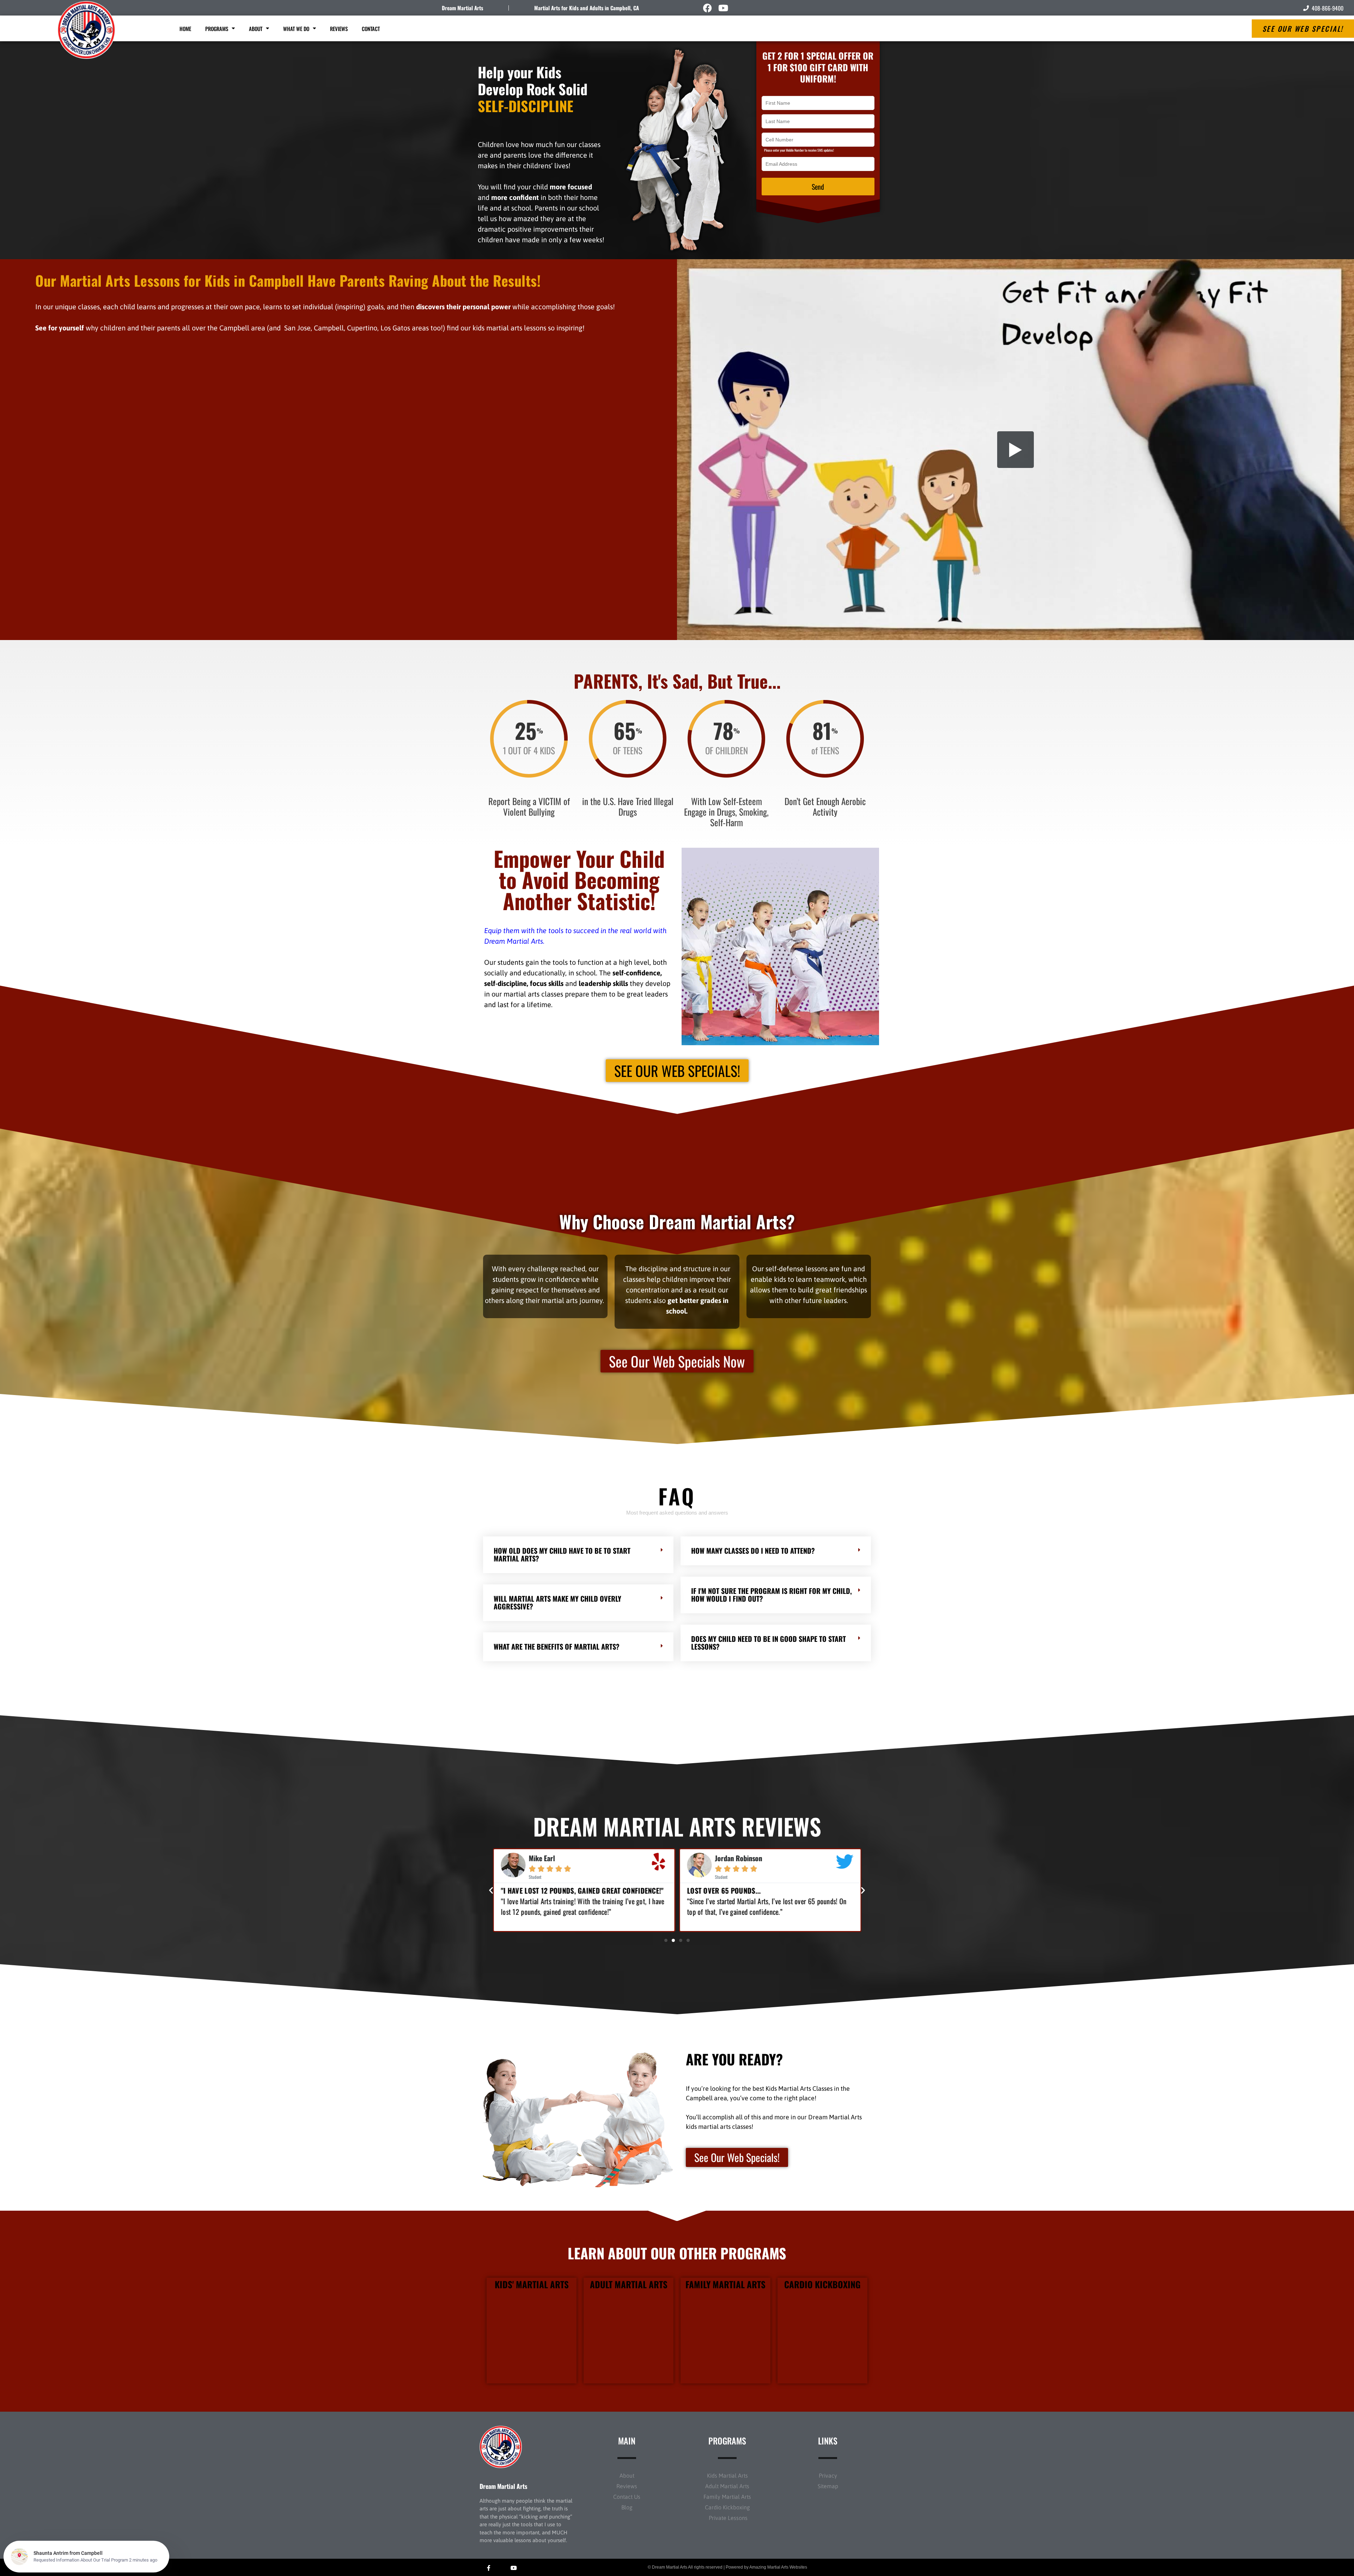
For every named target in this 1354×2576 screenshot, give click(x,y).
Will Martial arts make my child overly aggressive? (557, 1602)
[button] (578, 1555)
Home (185, 29)
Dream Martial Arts (462, 8)
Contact (371, 29)
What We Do (296, 29)
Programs (217, 29)
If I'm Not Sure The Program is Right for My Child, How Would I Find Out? (771, 1595)
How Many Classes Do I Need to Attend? (753, 1551)
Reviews (339, 29)
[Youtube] (723, 8)
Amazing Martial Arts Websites (778, 2567)
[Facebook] (708, 8)
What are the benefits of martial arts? (557, 1646)
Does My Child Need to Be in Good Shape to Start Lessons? (769, 1643)
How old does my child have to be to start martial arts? (562, 1554)
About (256, 29)
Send (818, 187)
